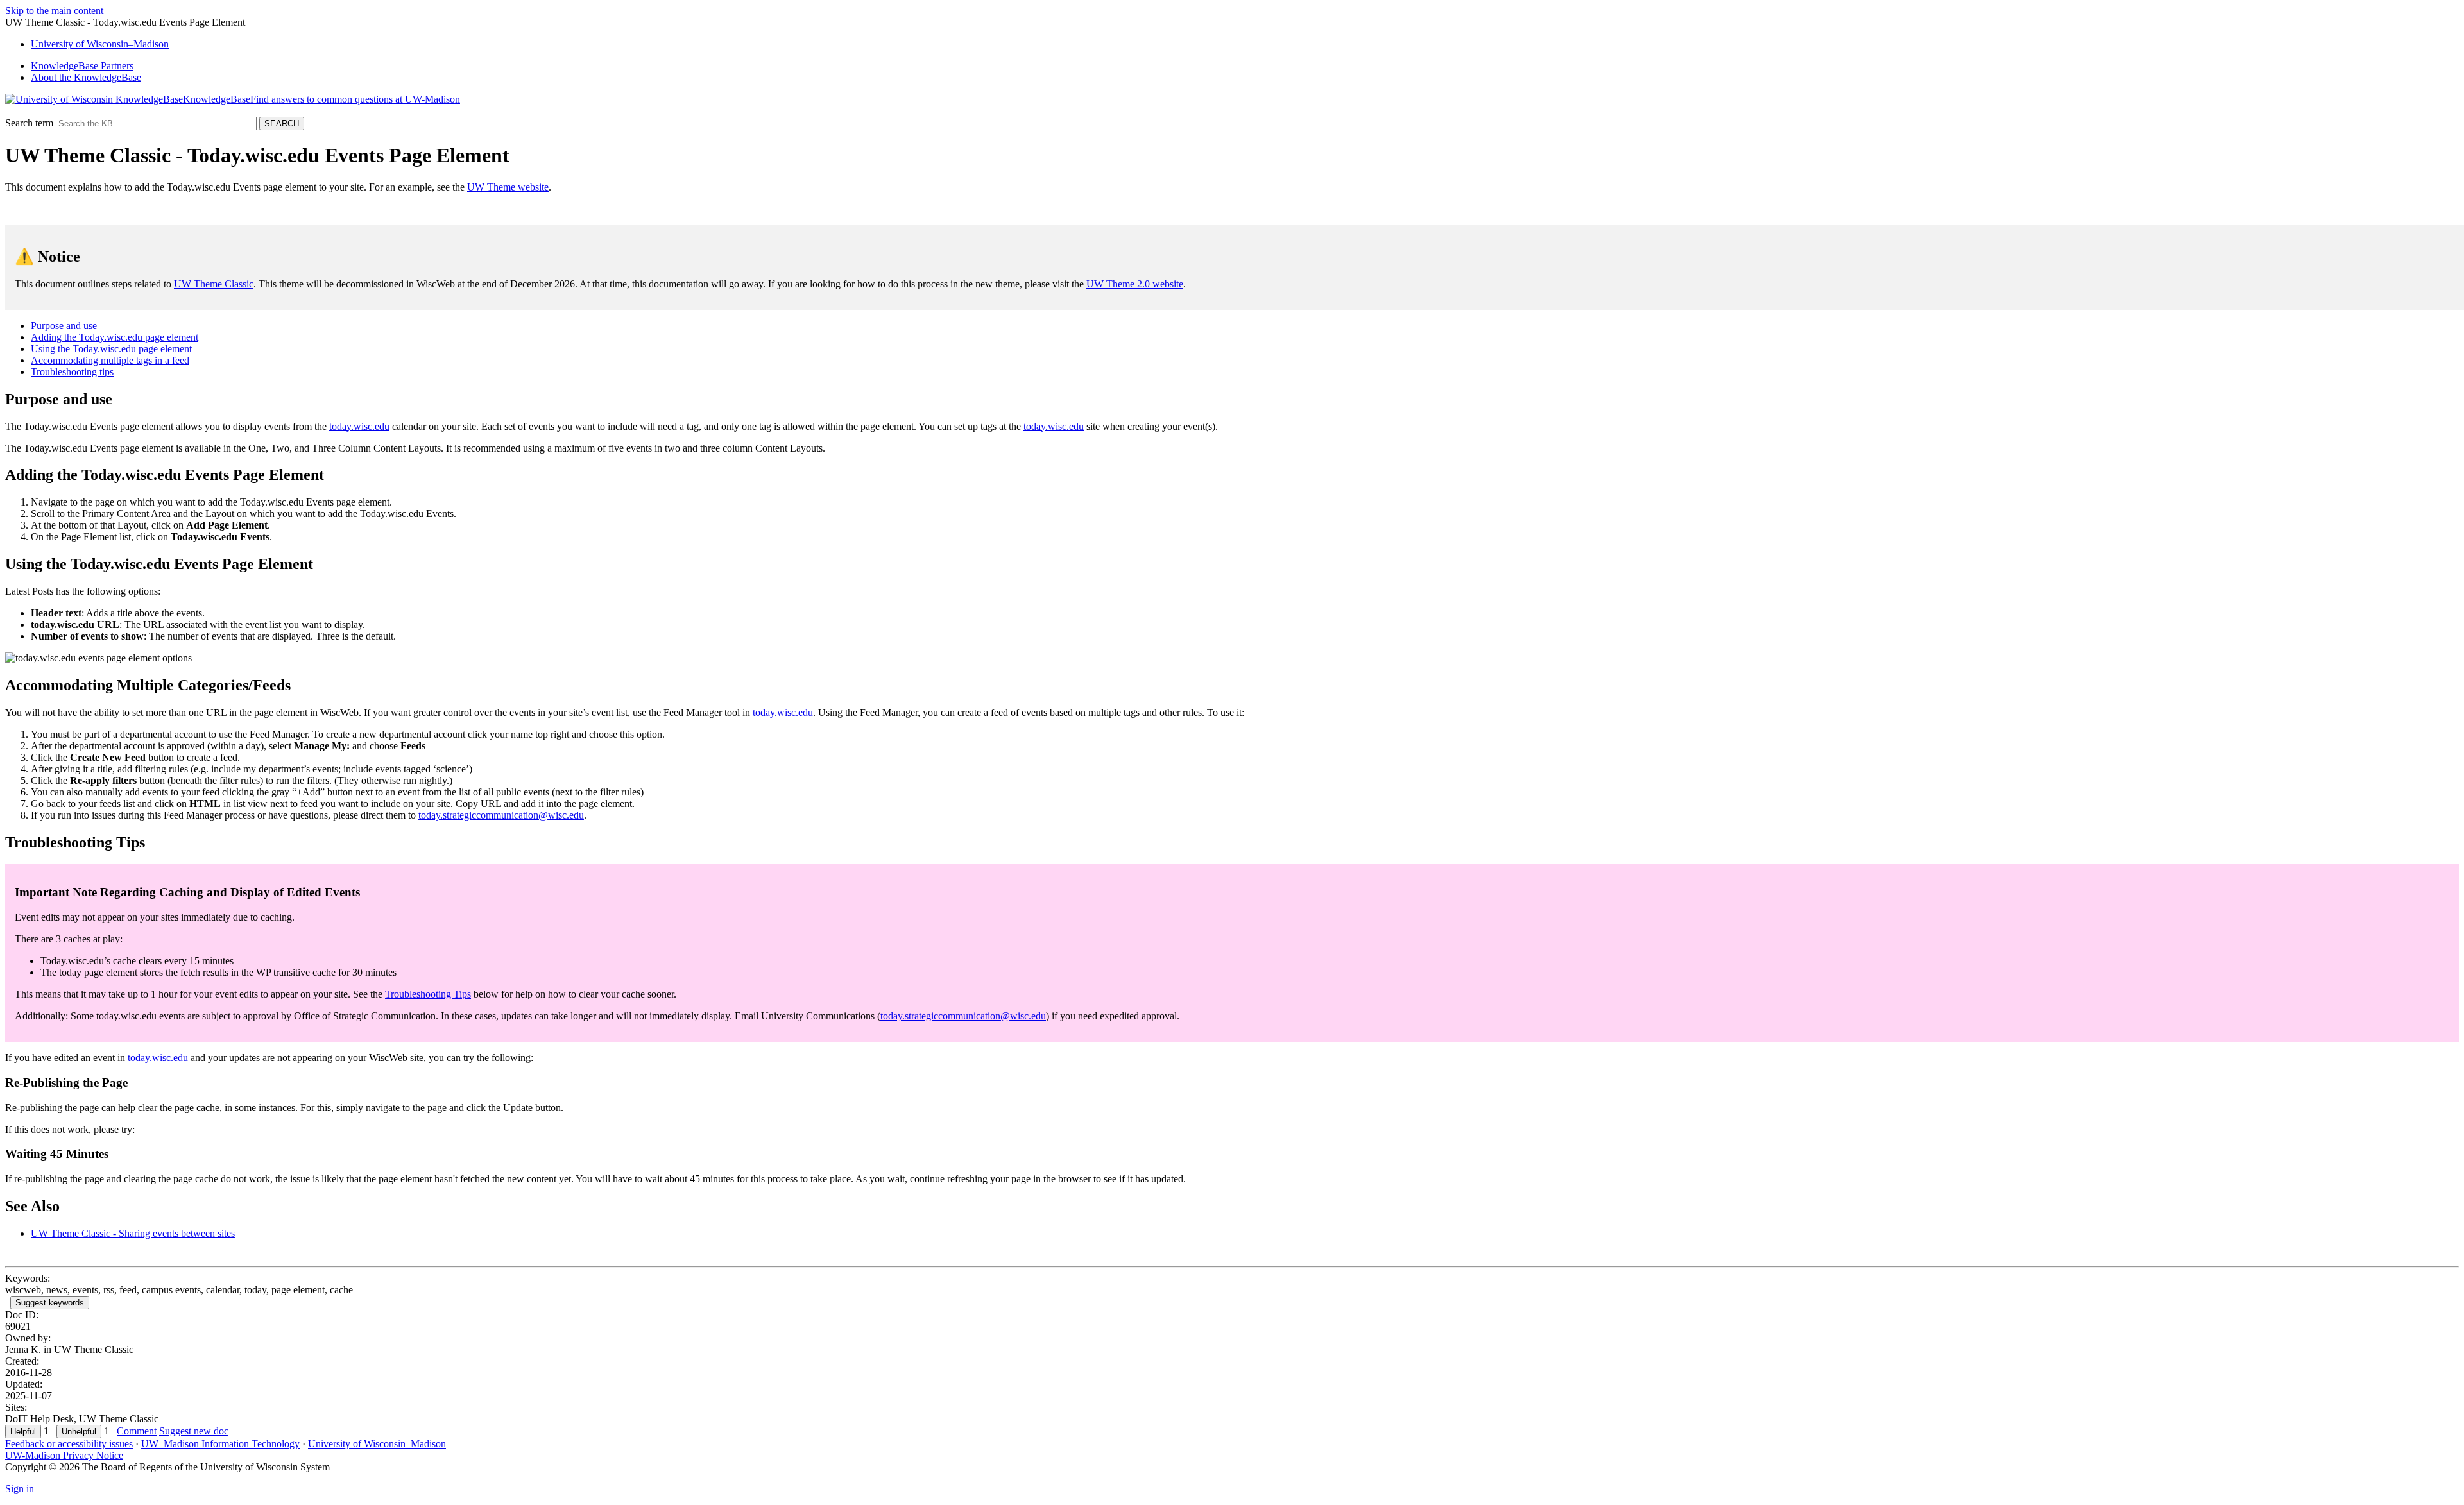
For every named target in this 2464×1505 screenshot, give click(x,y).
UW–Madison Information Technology (220, 1444)
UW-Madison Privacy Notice (64, 1455)
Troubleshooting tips (72, 372)
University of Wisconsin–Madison (377, 1444)
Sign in (20, 1489)
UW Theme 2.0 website (1135, 284)
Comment (137, 1431)
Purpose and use (64, 326)
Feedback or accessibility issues (69, 1444)
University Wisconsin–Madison (100, 44)
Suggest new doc (194, 1431)
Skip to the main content (54, 11)
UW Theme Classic (214, 284)
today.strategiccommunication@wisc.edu (501, 815)
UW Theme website (508, 187)
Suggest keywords (50, 1303)
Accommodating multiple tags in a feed (110, 360)
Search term (29, 123)
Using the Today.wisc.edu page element (111, 349)
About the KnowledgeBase (86, 77)
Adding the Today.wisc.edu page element (115, 337)
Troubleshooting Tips (428, 994)
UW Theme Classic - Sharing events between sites (133, 1233)
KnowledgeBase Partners (82, 66)
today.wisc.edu (359, 426)
